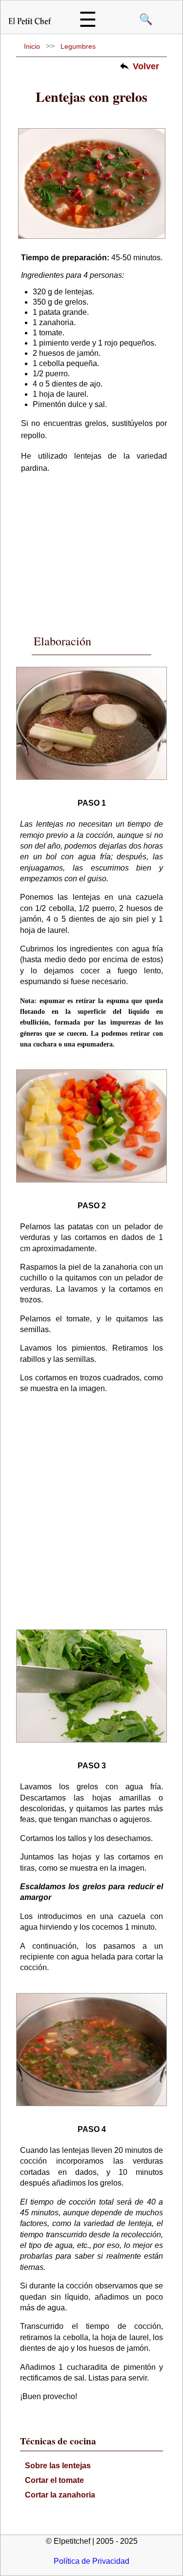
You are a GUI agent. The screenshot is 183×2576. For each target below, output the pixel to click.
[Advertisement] (94, 548)
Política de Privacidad (91, 2561)
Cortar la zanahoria (60, 2495)
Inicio (32, 46)
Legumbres (78, 46)
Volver (146, 66)
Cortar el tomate (54, 2480)
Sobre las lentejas (58, 2466)
